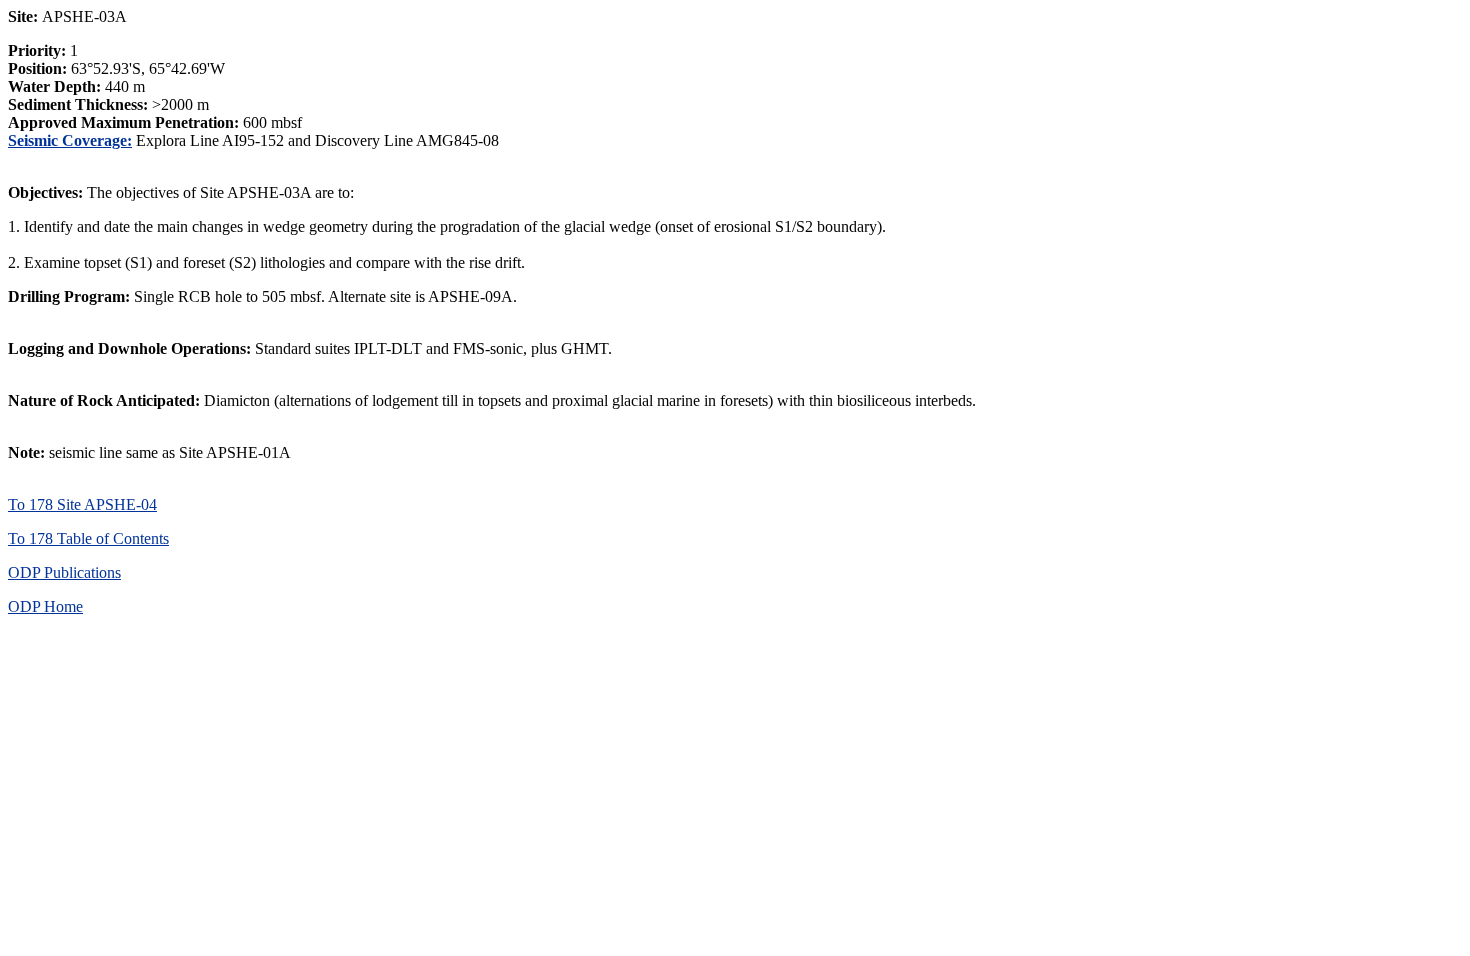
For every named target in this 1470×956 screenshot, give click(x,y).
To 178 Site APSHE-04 (82, 504)
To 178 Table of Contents (88, 538)
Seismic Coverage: (70, 140)
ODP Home (45, 606)
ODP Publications (64, 572)
